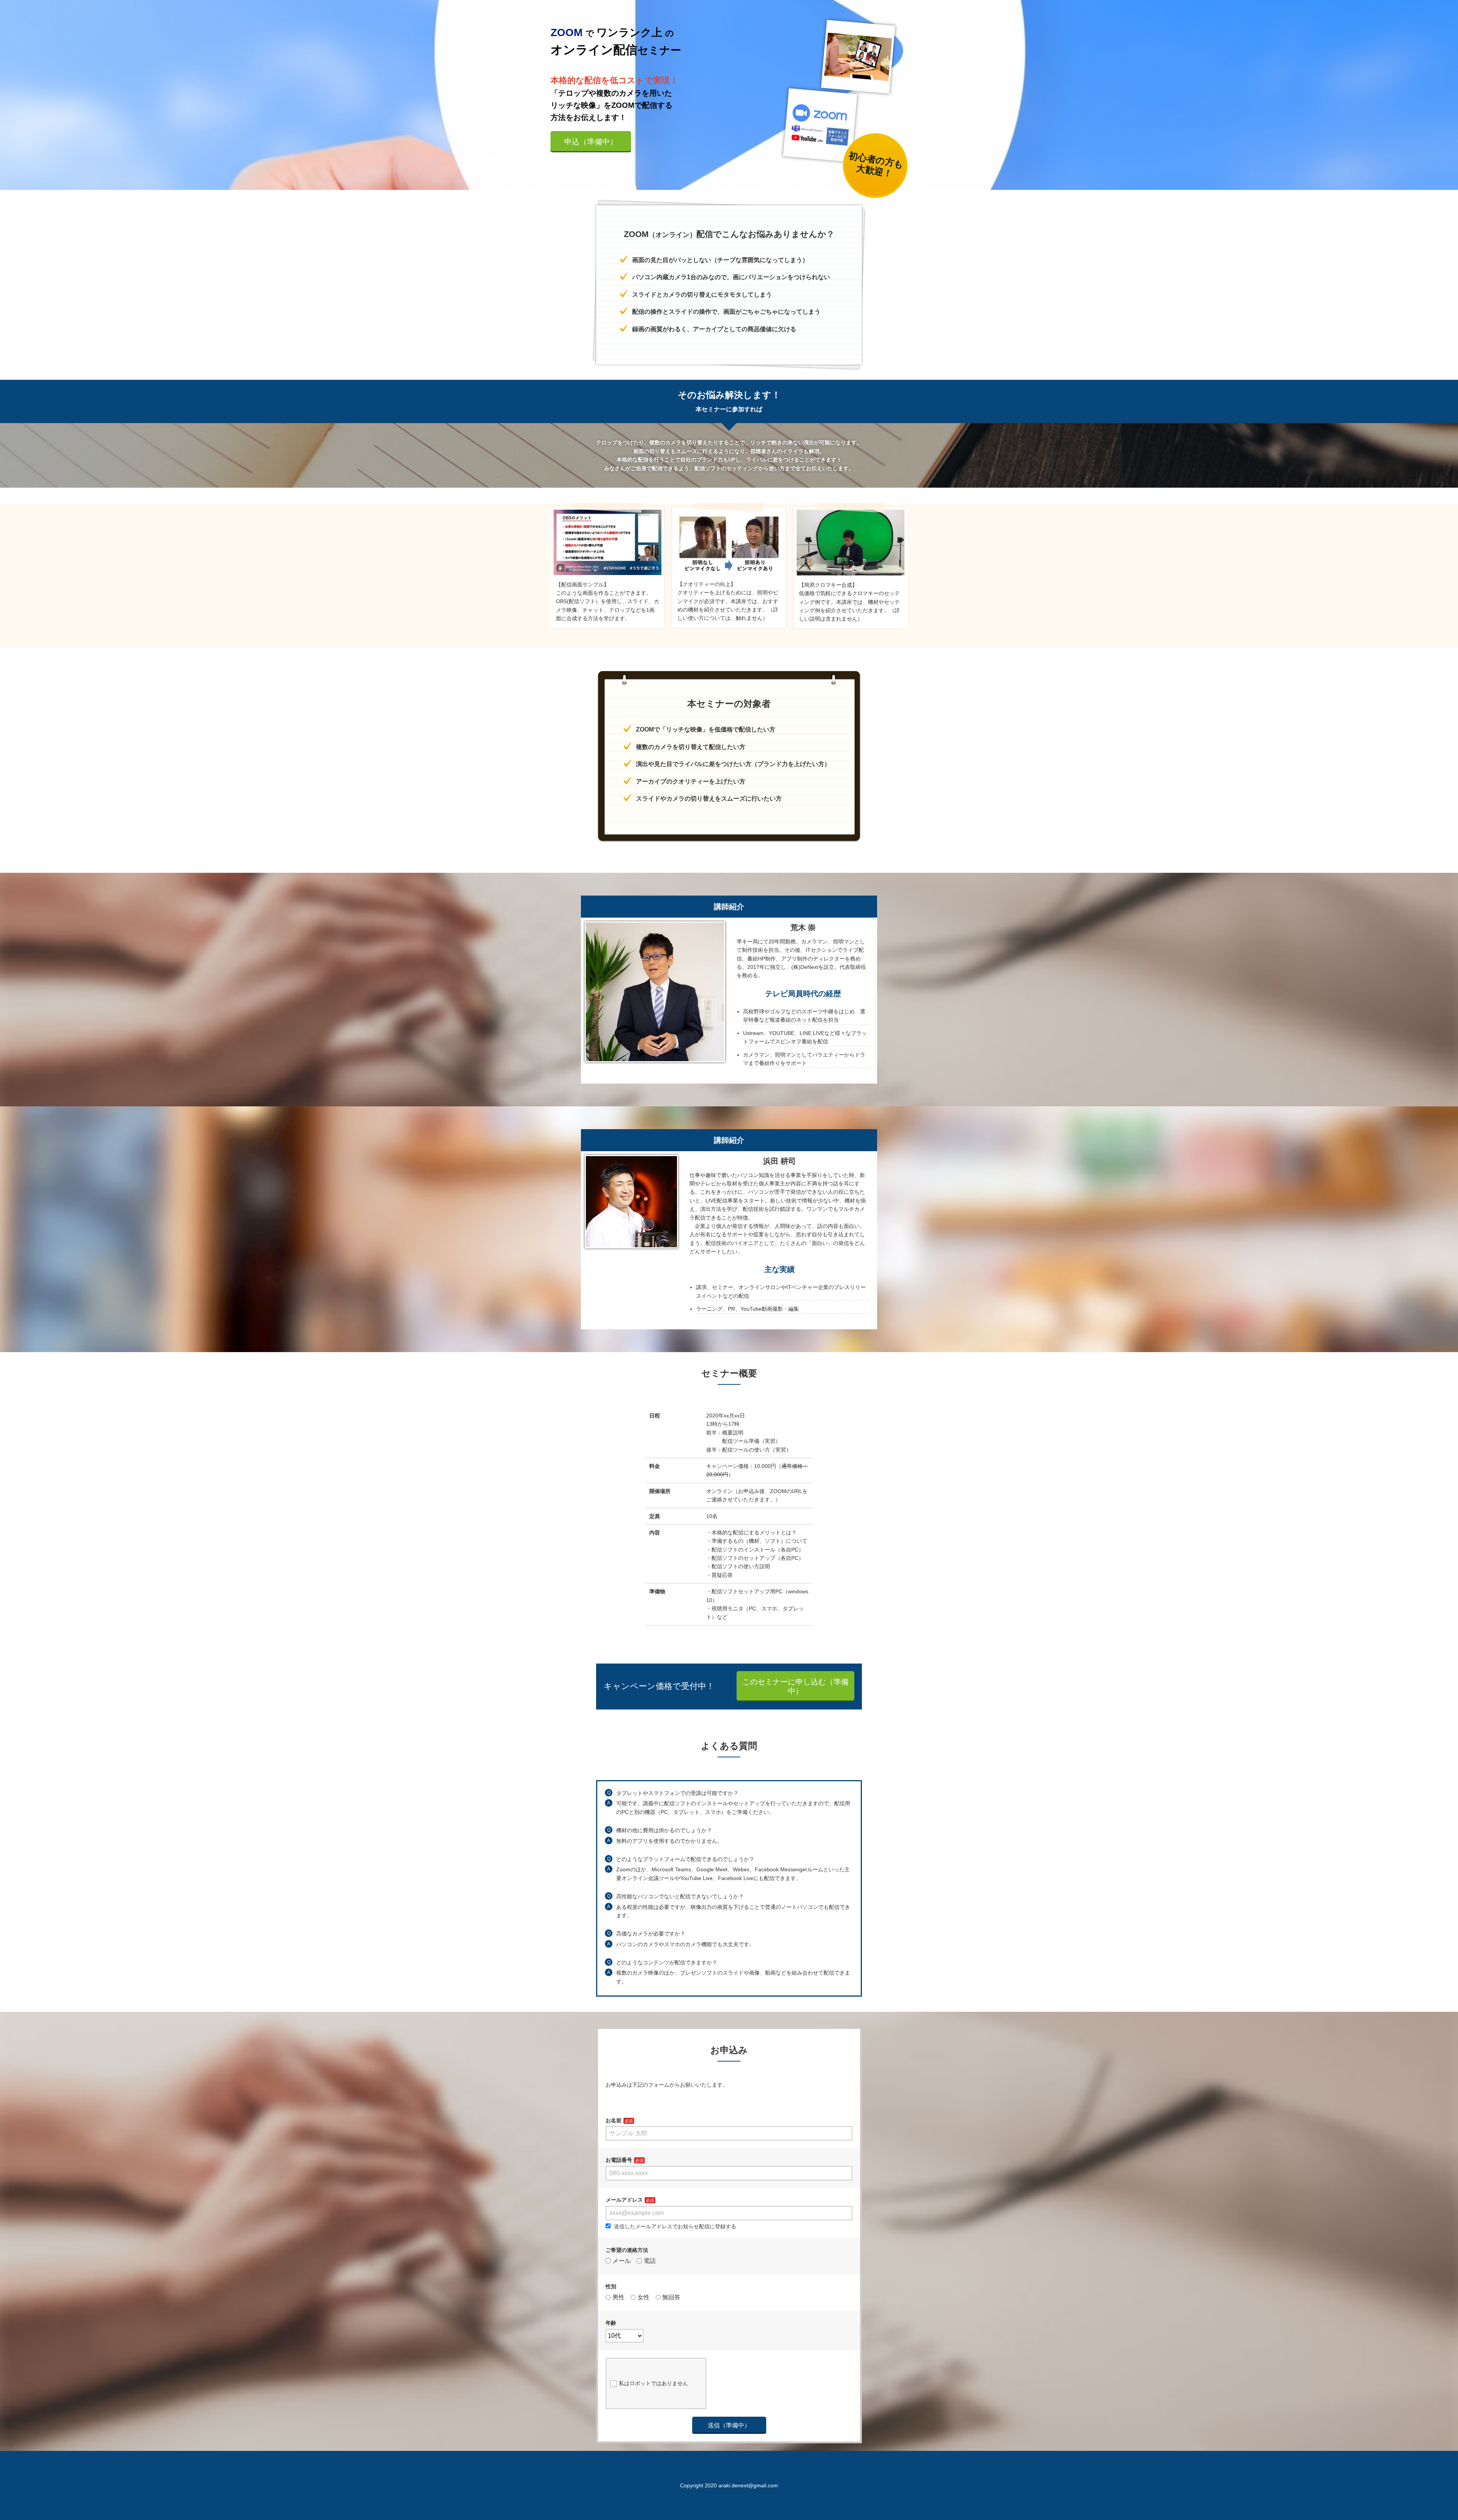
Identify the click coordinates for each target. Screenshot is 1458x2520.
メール (622, 2261)
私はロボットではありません (653, 2383)
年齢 (611, 2323)
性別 (611, 2286)
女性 (644, 2297)
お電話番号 (619, 2160)
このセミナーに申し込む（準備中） (795, 1686)
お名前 (614, 2120)
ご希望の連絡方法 (627, 2250)
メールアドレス (624, 2200)
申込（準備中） (591, 142)
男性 (619, 2297)
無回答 (671, 2297)
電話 (650, 2261)
